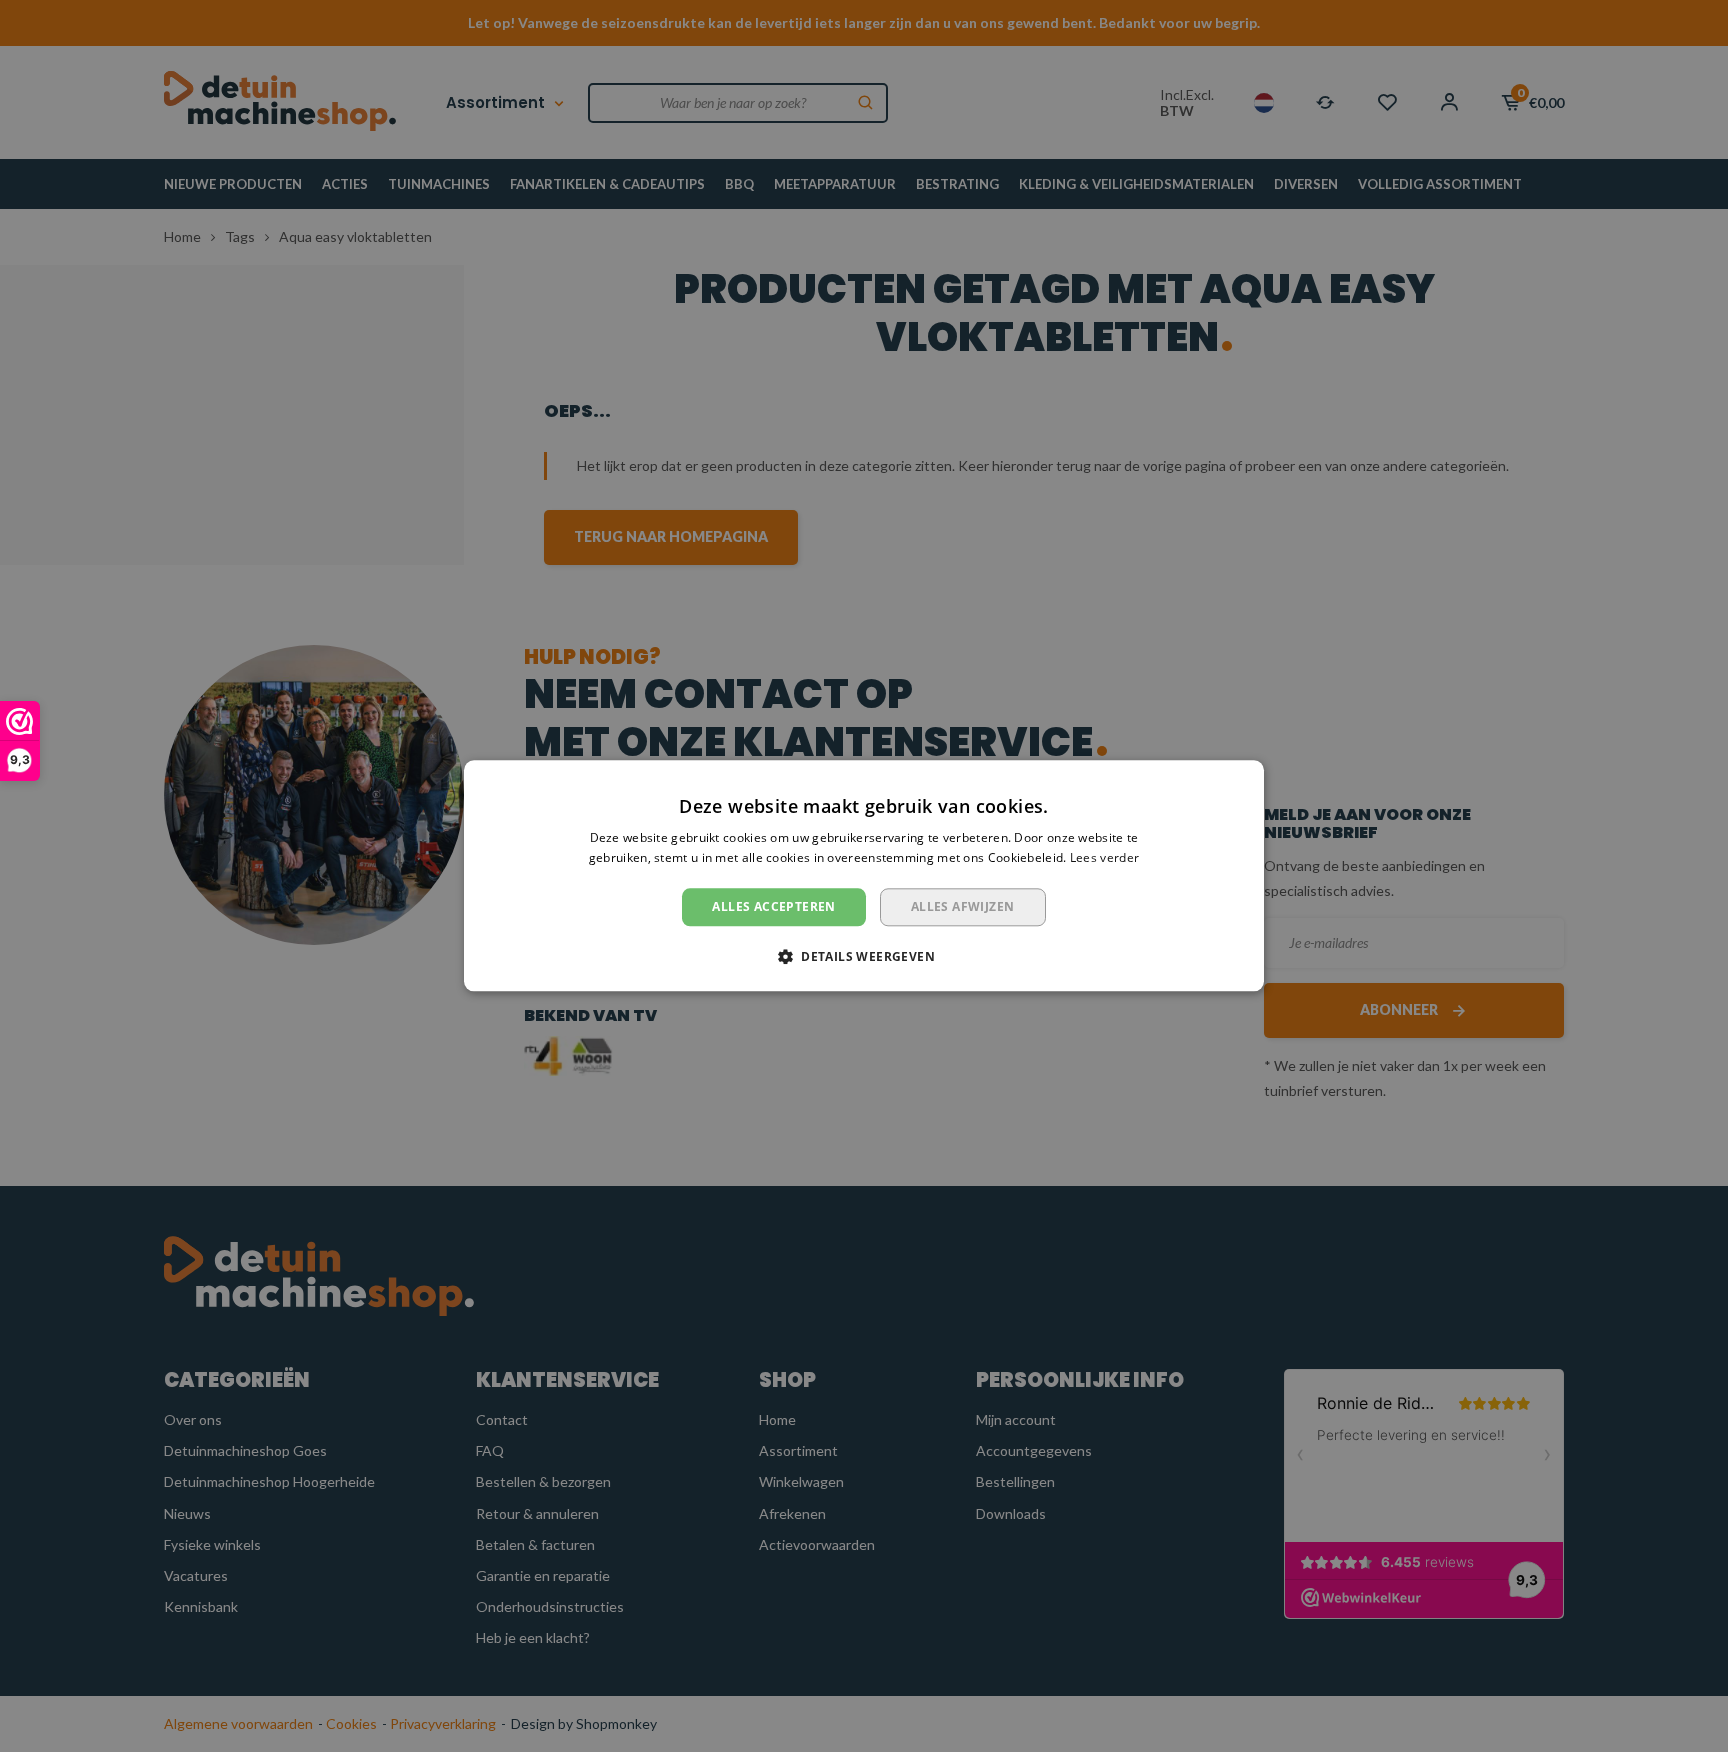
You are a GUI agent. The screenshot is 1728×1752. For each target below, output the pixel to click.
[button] (864, 957)
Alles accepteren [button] (773, 906)
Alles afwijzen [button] (963, 906)
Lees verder (1104, 858)
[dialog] (864, 876)
